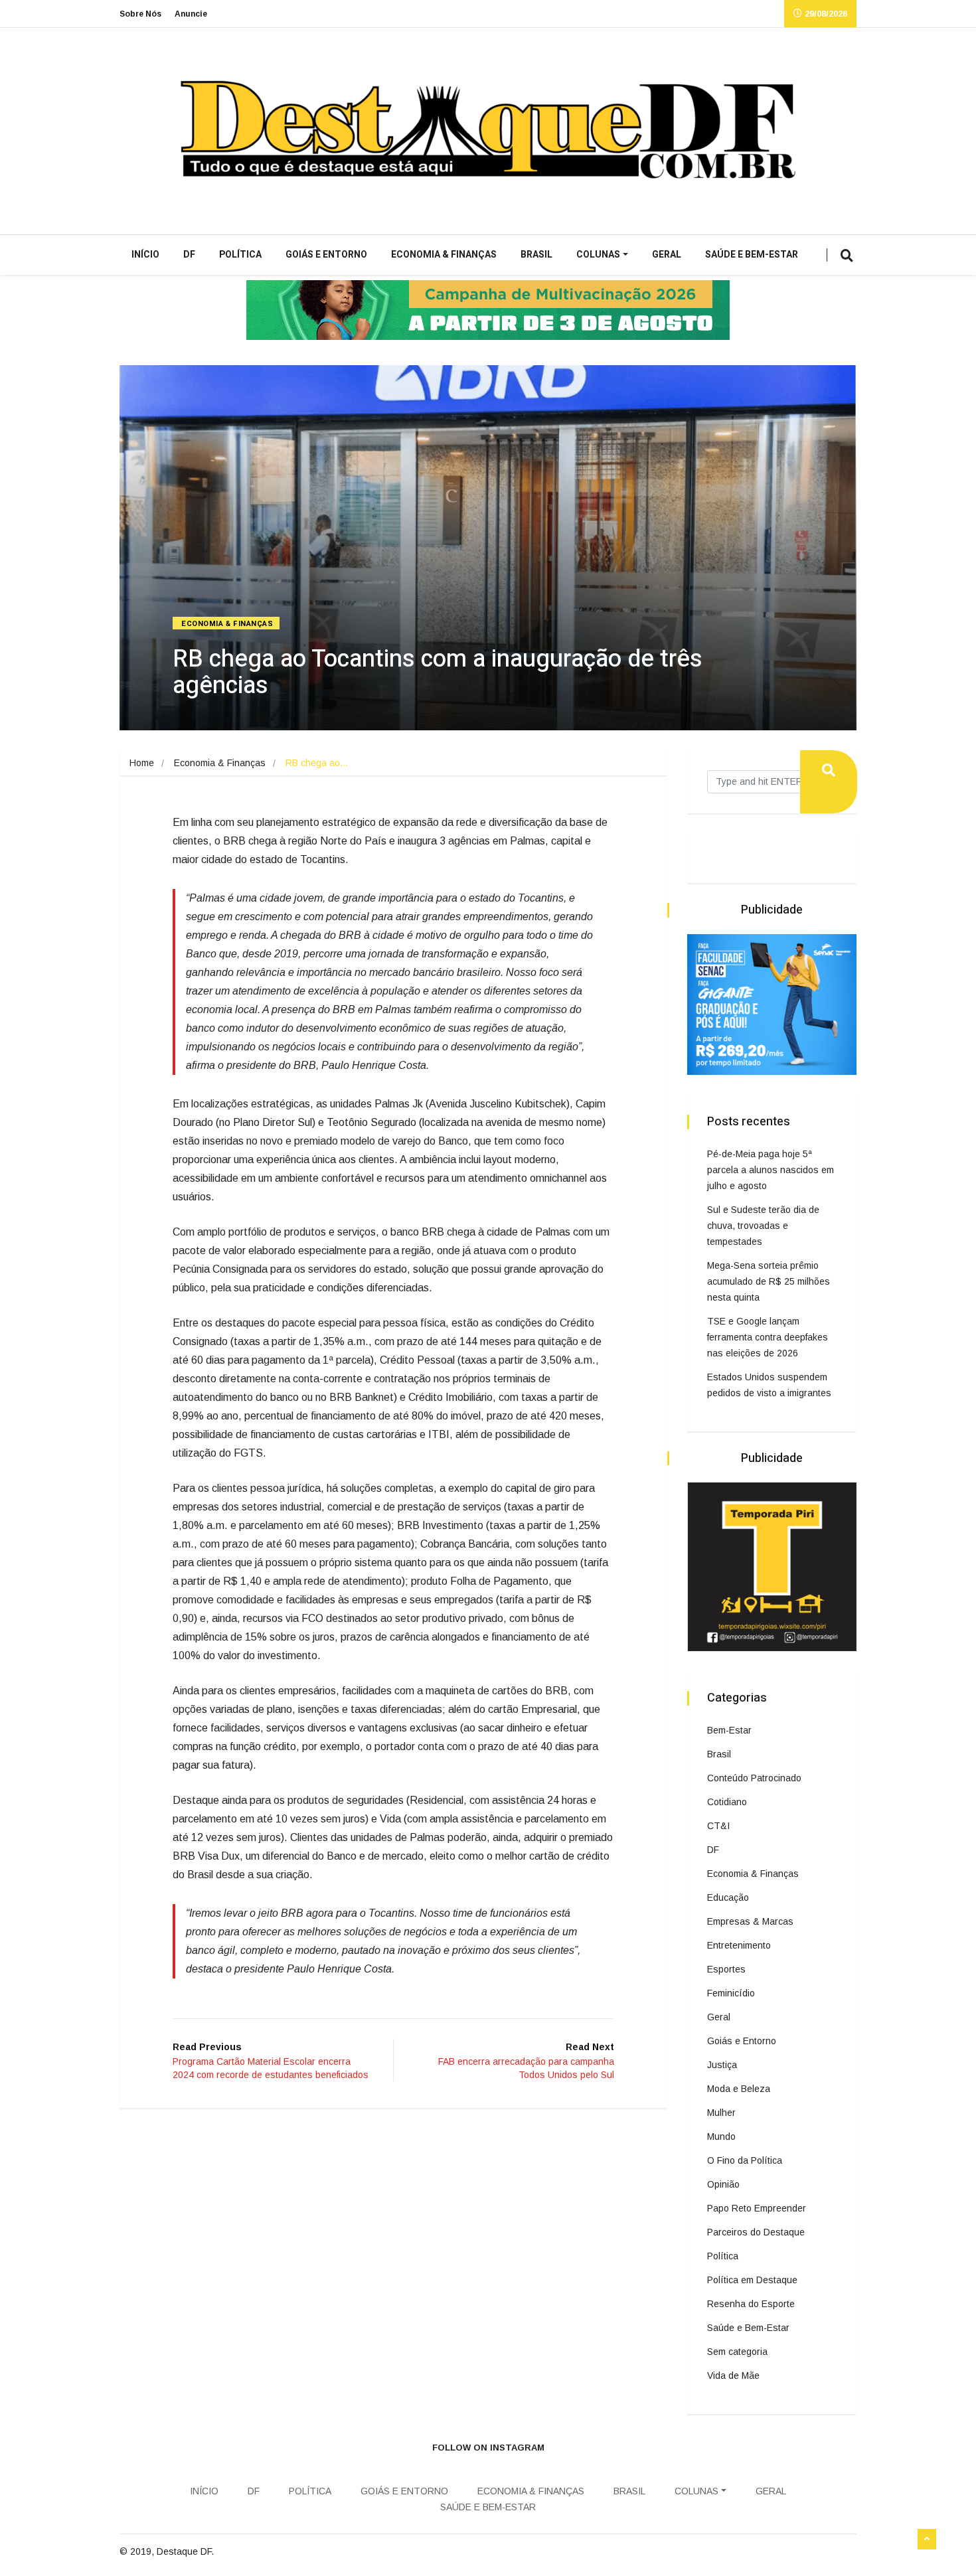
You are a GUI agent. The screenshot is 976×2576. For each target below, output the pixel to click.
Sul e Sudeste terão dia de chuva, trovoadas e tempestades (763, 1226)
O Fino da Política (745, 2160)
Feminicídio (731, 1993)
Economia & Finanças (444, 255)
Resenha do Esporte (751, 2304)
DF (189, 255)
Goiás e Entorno (326, 255)
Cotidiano (727, 1802)
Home (142, 763)
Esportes (726, 1969)
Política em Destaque (752, 2280)
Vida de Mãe (733, 2375)
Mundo (721, 2136)
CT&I (718, 1826)
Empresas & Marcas (750, 1921)
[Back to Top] (927, 2539)
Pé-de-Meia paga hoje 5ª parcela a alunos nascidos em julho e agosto (771, 1170)
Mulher (721, 2113)
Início (145, 255)
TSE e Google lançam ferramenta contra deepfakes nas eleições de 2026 (768, 1337)
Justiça (722, 2065)
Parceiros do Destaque (756, 2232)
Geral (667, 255)
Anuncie (191, 14)
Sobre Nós (140, 14)
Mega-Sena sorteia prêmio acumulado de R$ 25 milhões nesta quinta (769, 1281)
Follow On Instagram (488, 2448)
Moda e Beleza (739, 2089)
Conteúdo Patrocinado (754, 1778)
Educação (728, 1897)
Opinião (723, 2184)
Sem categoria (737, 2352)
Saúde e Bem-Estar (752, 255)
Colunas (598, 255)
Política (240, 255)
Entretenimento (739, 1945)
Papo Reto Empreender (757, 2208)
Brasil (536, 255)
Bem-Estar (729, 1730)
